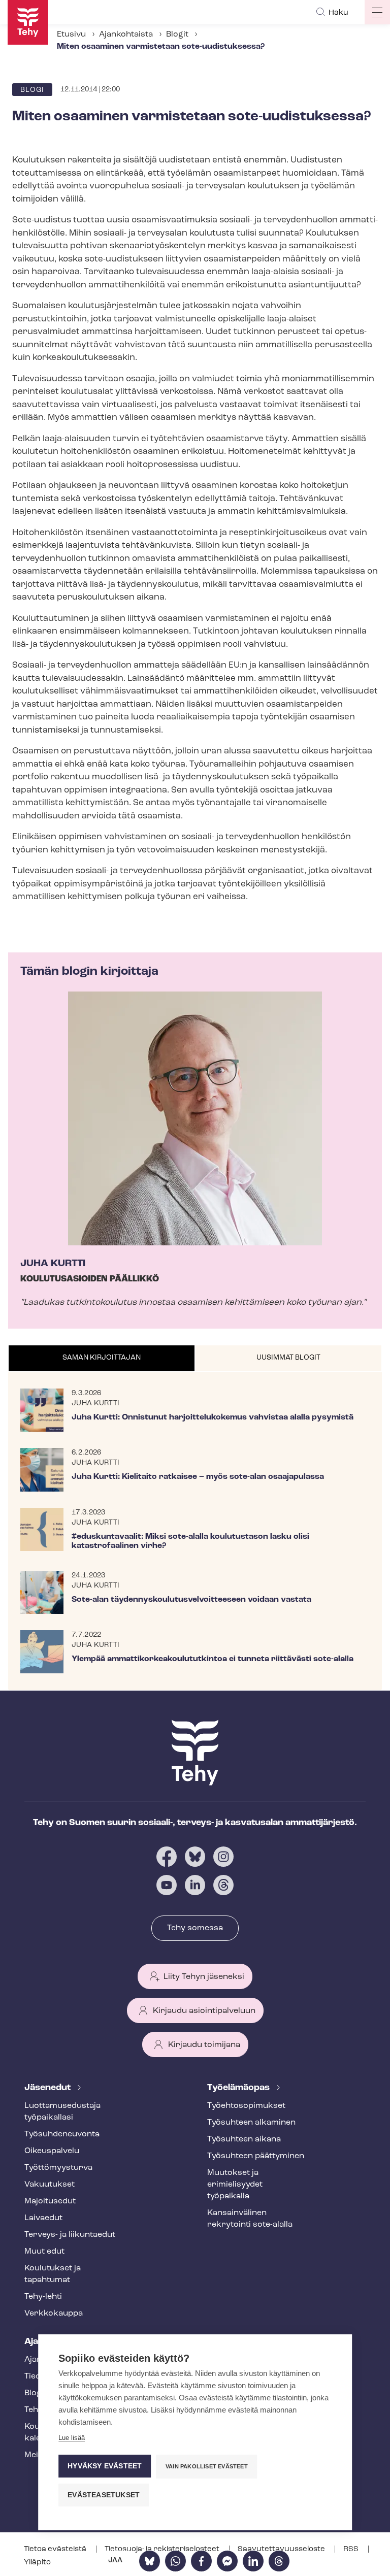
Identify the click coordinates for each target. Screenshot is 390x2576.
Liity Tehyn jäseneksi (204, 1977)
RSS (352, 2549)
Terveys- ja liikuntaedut (70, 2235)
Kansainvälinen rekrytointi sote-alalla (250, 2219)
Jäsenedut (48, 2088)
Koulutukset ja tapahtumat (53, 2274)
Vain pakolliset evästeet (207, 2466)
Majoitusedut (50, 2201)
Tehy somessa (195, 1928)
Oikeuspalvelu (52, 2151)
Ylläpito (37, 2563)
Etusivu (71, 35)
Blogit (177, 35)
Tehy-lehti (43, 2297)
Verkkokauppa (54, 2314)
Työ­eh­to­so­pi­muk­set (246, 2106)
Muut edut (44, 2252)
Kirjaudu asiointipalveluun (204, 2011)
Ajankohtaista (126, 35)
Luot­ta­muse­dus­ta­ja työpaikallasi (62, 2112)
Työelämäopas (239, 2088)
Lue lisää (72, 2438)
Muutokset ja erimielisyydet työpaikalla (235, 2185)
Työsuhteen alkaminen (251, 2123)
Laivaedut (43, 2218)
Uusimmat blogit (288, 1358)
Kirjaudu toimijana (204, 2045)
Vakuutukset (50, 2185)
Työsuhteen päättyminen (256, 2156)
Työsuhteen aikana (244, 2139)
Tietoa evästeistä (56, 2549)
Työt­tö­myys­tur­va (58, 2168)
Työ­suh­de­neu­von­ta (62, 2134)
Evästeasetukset (104, 2495)
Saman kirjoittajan (102, 1358)
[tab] (102, 1359)
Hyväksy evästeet (105, 2466)
